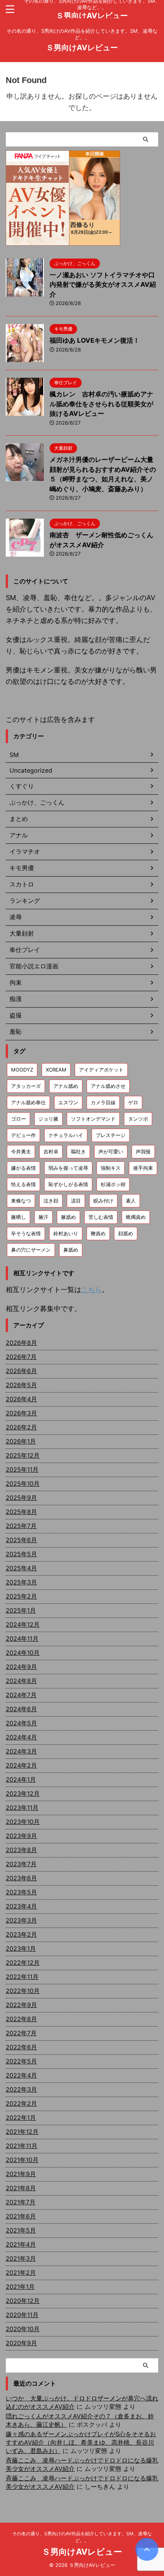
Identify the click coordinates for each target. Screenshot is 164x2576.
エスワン (68, 1102)
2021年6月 (21, 2216)
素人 (131, 1201)
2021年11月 (22, 2146)
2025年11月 (22, 1469)
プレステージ (111, 1135)
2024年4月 (21, 1737)
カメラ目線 (103, 1102)
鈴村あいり (66, 1233)
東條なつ (21, 1201)
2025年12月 (23, 1455)
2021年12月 (22, 2132)
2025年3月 (21, 1582)
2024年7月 (21, 1695)
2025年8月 (21, 1512)
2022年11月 (22, 1977)
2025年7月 (21, 1526)
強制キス (111, 1168)
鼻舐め (71, 1250)
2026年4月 (21, 1399)
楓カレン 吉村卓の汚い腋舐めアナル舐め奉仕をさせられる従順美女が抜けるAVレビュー (101, 404)
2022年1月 (21, 2118)
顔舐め (126, 1233)
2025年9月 (21, 1498)
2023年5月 (21, 1892)
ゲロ (133, 1102)
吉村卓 (51, 1151)
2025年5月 (21, 1554)
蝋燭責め (136, 1217)
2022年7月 (21, 2033)
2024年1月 (21, 1779)
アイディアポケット (101, 1070)
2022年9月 (21, 2005)
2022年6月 (21, 2047)
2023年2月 (21, 1934)
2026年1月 (21, 1441)
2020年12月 (23, 2301)
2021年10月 (22, 2160)
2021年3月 (21, 2258)
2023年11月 (22, 1808)
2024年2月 (21, 1765)
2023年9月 (21, 1836)
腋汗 (43, 1217)
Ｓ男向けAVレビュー (92, 16)
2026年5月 (21, 1385)
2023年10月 (23, 1822)
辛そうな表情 (26, 1233)
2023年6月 (21, 1878)
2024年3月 (21, 1751)
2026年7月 (21, 1357)
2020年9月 (21, 2343)
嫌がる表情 (23, 1168)
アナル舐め (66, 1086)
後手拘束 (143, 1168)
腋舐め (68, 1217)
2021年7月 (21, 2202)
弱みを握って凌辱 (68, 1168)
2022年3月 (21, 2089)
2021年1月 (20, 2287)
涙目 (76, 1201)
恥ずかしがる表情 (68, 1184)
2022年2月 (21, 2103)
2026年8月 (21, 1343)
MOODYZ (22, 1070)
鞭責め (98, 1233)
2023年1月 (21, 1948)
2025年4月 (21, 1568)
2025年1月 (21, 1610)
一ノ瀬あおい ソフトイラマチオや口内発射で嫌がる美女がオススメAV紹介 (103, 285)
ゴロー (18, 1119)
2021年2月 (21, 2273)
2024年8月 (21, 1681)
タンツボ (138, 1119)
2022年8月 (21, 2019)
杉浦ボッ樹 (113, 1184)
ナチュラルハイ (66, 1135)
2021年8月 (21, 2188)
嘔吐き (78, 1151)
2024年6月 (21, 1709)
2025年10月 (23, 1484)
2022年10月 (23, 1991)
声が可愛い (111, 1151)
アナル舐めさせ (108, 1086)
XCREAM (56, 1070)
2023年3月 (21, 1920)
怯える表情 (23, 1184)
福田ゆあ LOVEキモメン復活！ (95, 340)
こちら (92, 1290)
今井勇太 (21, 1151)
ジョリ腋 (48, 1119)
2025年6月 (21, 1540)
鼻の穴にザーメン (31, 1250)
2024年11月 (22, 1639)
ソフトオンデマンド (93, 1119)
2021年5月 (21, 2230)
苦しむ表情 (101, 1217)
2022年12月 (23, 1963)
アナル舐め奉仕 (28, 1102)
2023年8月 (21, 1850)
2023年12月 (23, 1793)
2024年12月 (23, 1624)
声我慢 (143, 1151)
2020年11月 (22, 2315)
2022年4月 (21, 2075)
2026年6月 (21, 1371)
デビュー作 (23, 1135)
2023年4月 (21, 1906)
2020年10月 (23, 2329)
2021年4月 (21, 2244)
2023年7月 (21, 1864)
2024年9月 (21, 1667)
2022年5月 (21, 2061)
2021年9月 (21, 2174)
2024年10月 (23, 1653)
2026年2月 (21, 1427)
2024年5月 (21, 1723)
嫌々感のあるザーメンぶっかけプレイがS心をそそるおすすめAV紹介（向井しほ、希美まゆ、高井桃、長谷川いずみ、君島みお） (81, 2442)
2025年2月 (21, 1596)
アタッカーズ (26, 1086)
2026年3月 (21, 1413)
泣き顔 (51, 1201)
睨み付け (103, 1201)
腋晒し (18, 1217)
